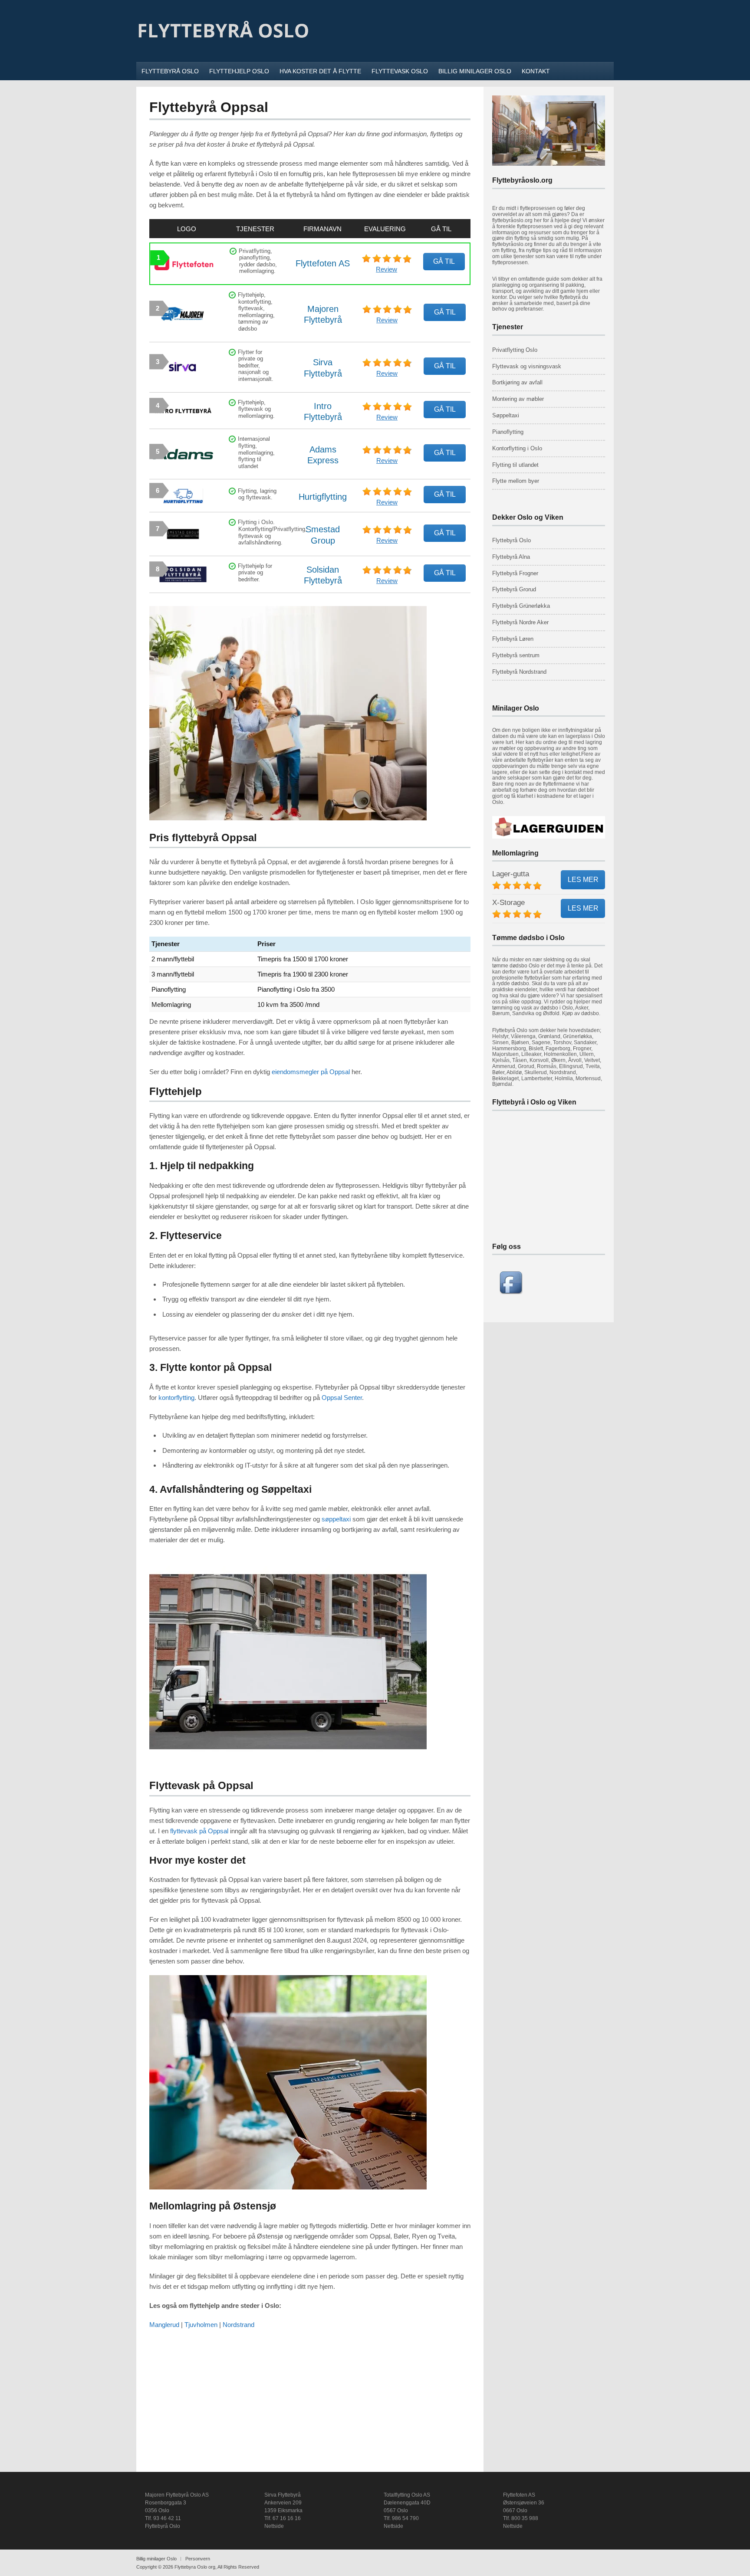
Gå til (444, 261)
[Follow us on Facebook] (511, 1292)
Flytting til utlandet (515, 465)
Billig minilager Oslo (156, 2559)
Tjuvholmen (201, 2325)
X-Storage (508, 903)
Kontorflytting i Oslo (517, 448)
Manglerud (164, 2325)
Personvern (198, 2559)
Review (387, 269)
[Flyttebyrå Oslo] (223, 51)
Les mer (583, 880)
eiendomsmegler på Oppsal (311, 1072)
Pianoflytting (508, 432)
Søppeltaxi (506, 415)
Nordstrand (238, 2325)
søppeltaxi (336, 1519)
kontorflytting (176, 1398)
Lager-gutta (511, 874)
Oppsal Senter (342, 1398)
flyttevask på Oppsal (199, 1831)
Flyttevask (505, 366)
